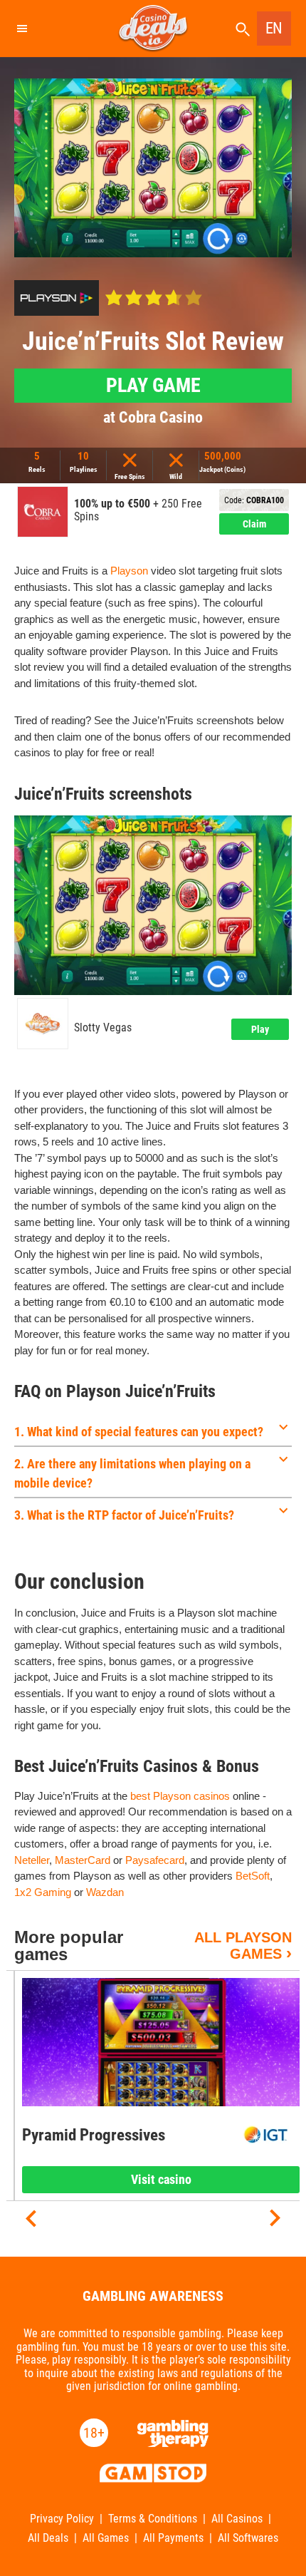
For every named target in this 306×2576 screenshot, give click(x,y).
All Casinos (237, 2519)
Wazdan (105, 1892)
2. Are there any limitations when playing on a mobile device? (132, 1473)
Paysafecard (155, 1860)
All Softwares (248, 2538)
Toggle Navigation (21, 29)
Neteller (32, 1860)
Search (243, 30)
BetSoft (253, 1876)
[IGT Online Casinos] (266, 2135)
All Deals (48, 2538)
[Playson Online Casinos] (57, 298)
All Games (106, 2538)
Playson (129, 571)
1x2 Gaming (43, 1892)
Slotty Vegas (103, 1028)
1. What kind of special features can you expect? (139, 1432)
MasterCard (83, 1860)
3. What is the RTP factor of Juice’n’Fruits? (124, 1515)
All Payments (173, 2538)
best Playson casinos (180, 1796)
